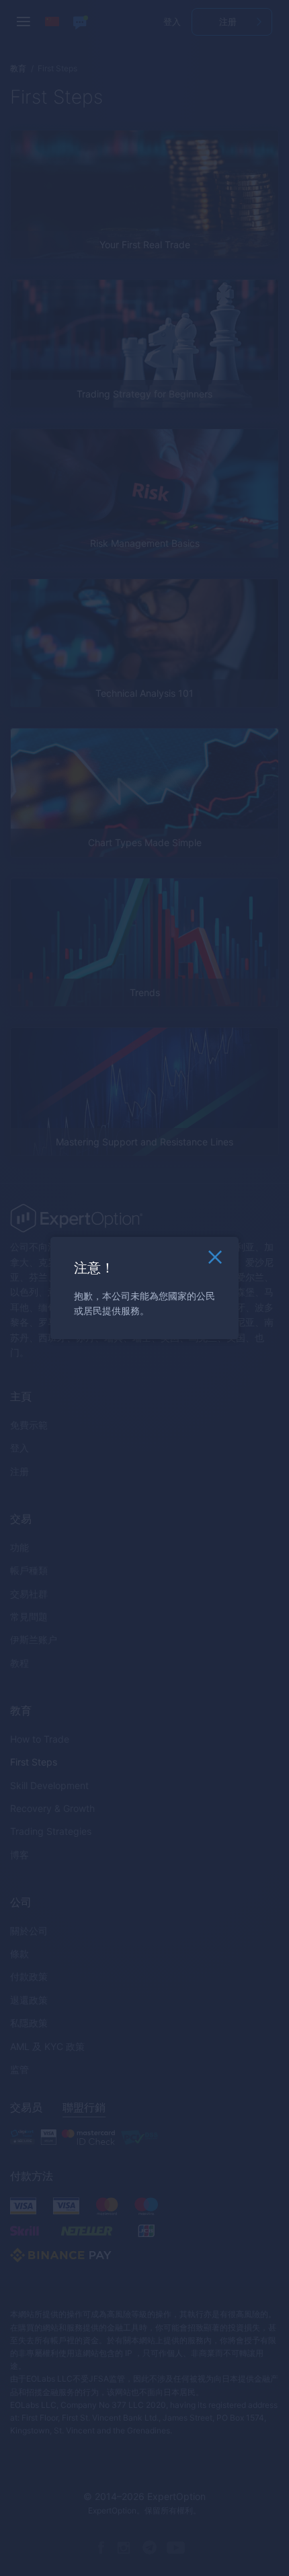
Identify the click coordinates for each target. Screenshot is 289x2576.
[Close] (215, 1260)
